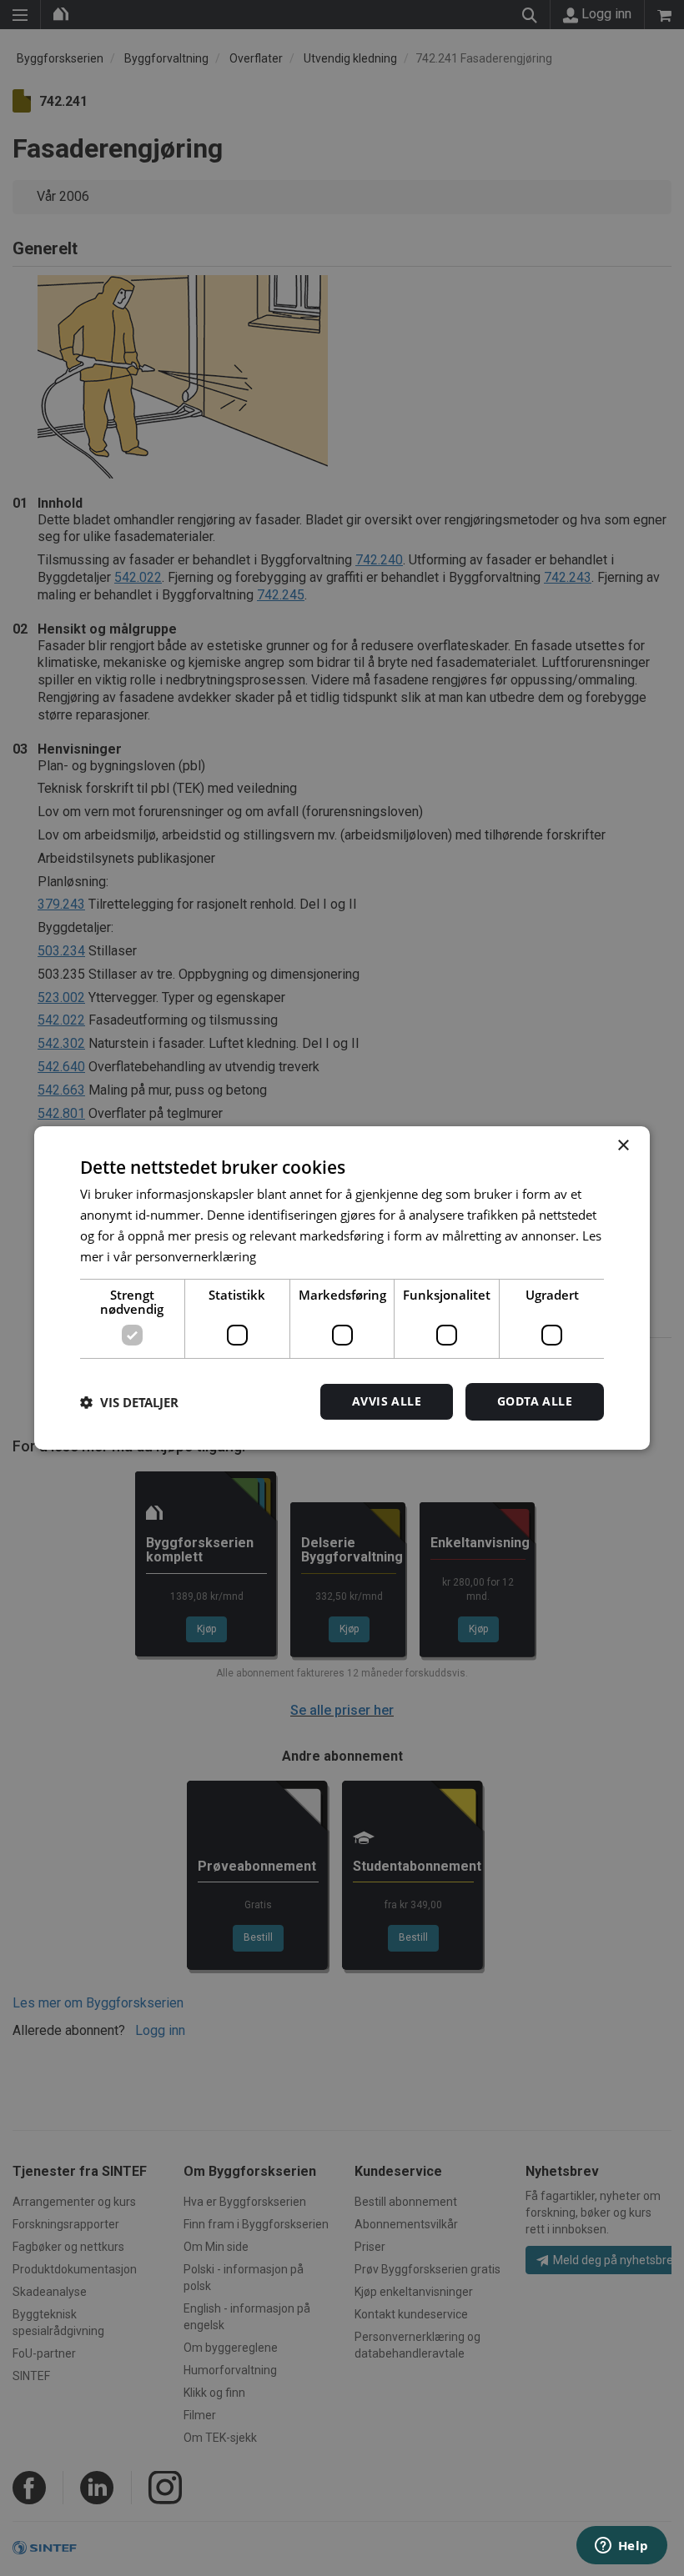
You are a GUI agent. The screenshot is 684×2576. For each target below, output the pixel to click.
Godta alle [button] (535, 1401)
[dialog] (342, 1288)
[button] (129, 1402)
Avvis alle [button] (387, 1401)
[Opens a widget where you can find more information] (621, 2547)
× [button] (623, 1146)
